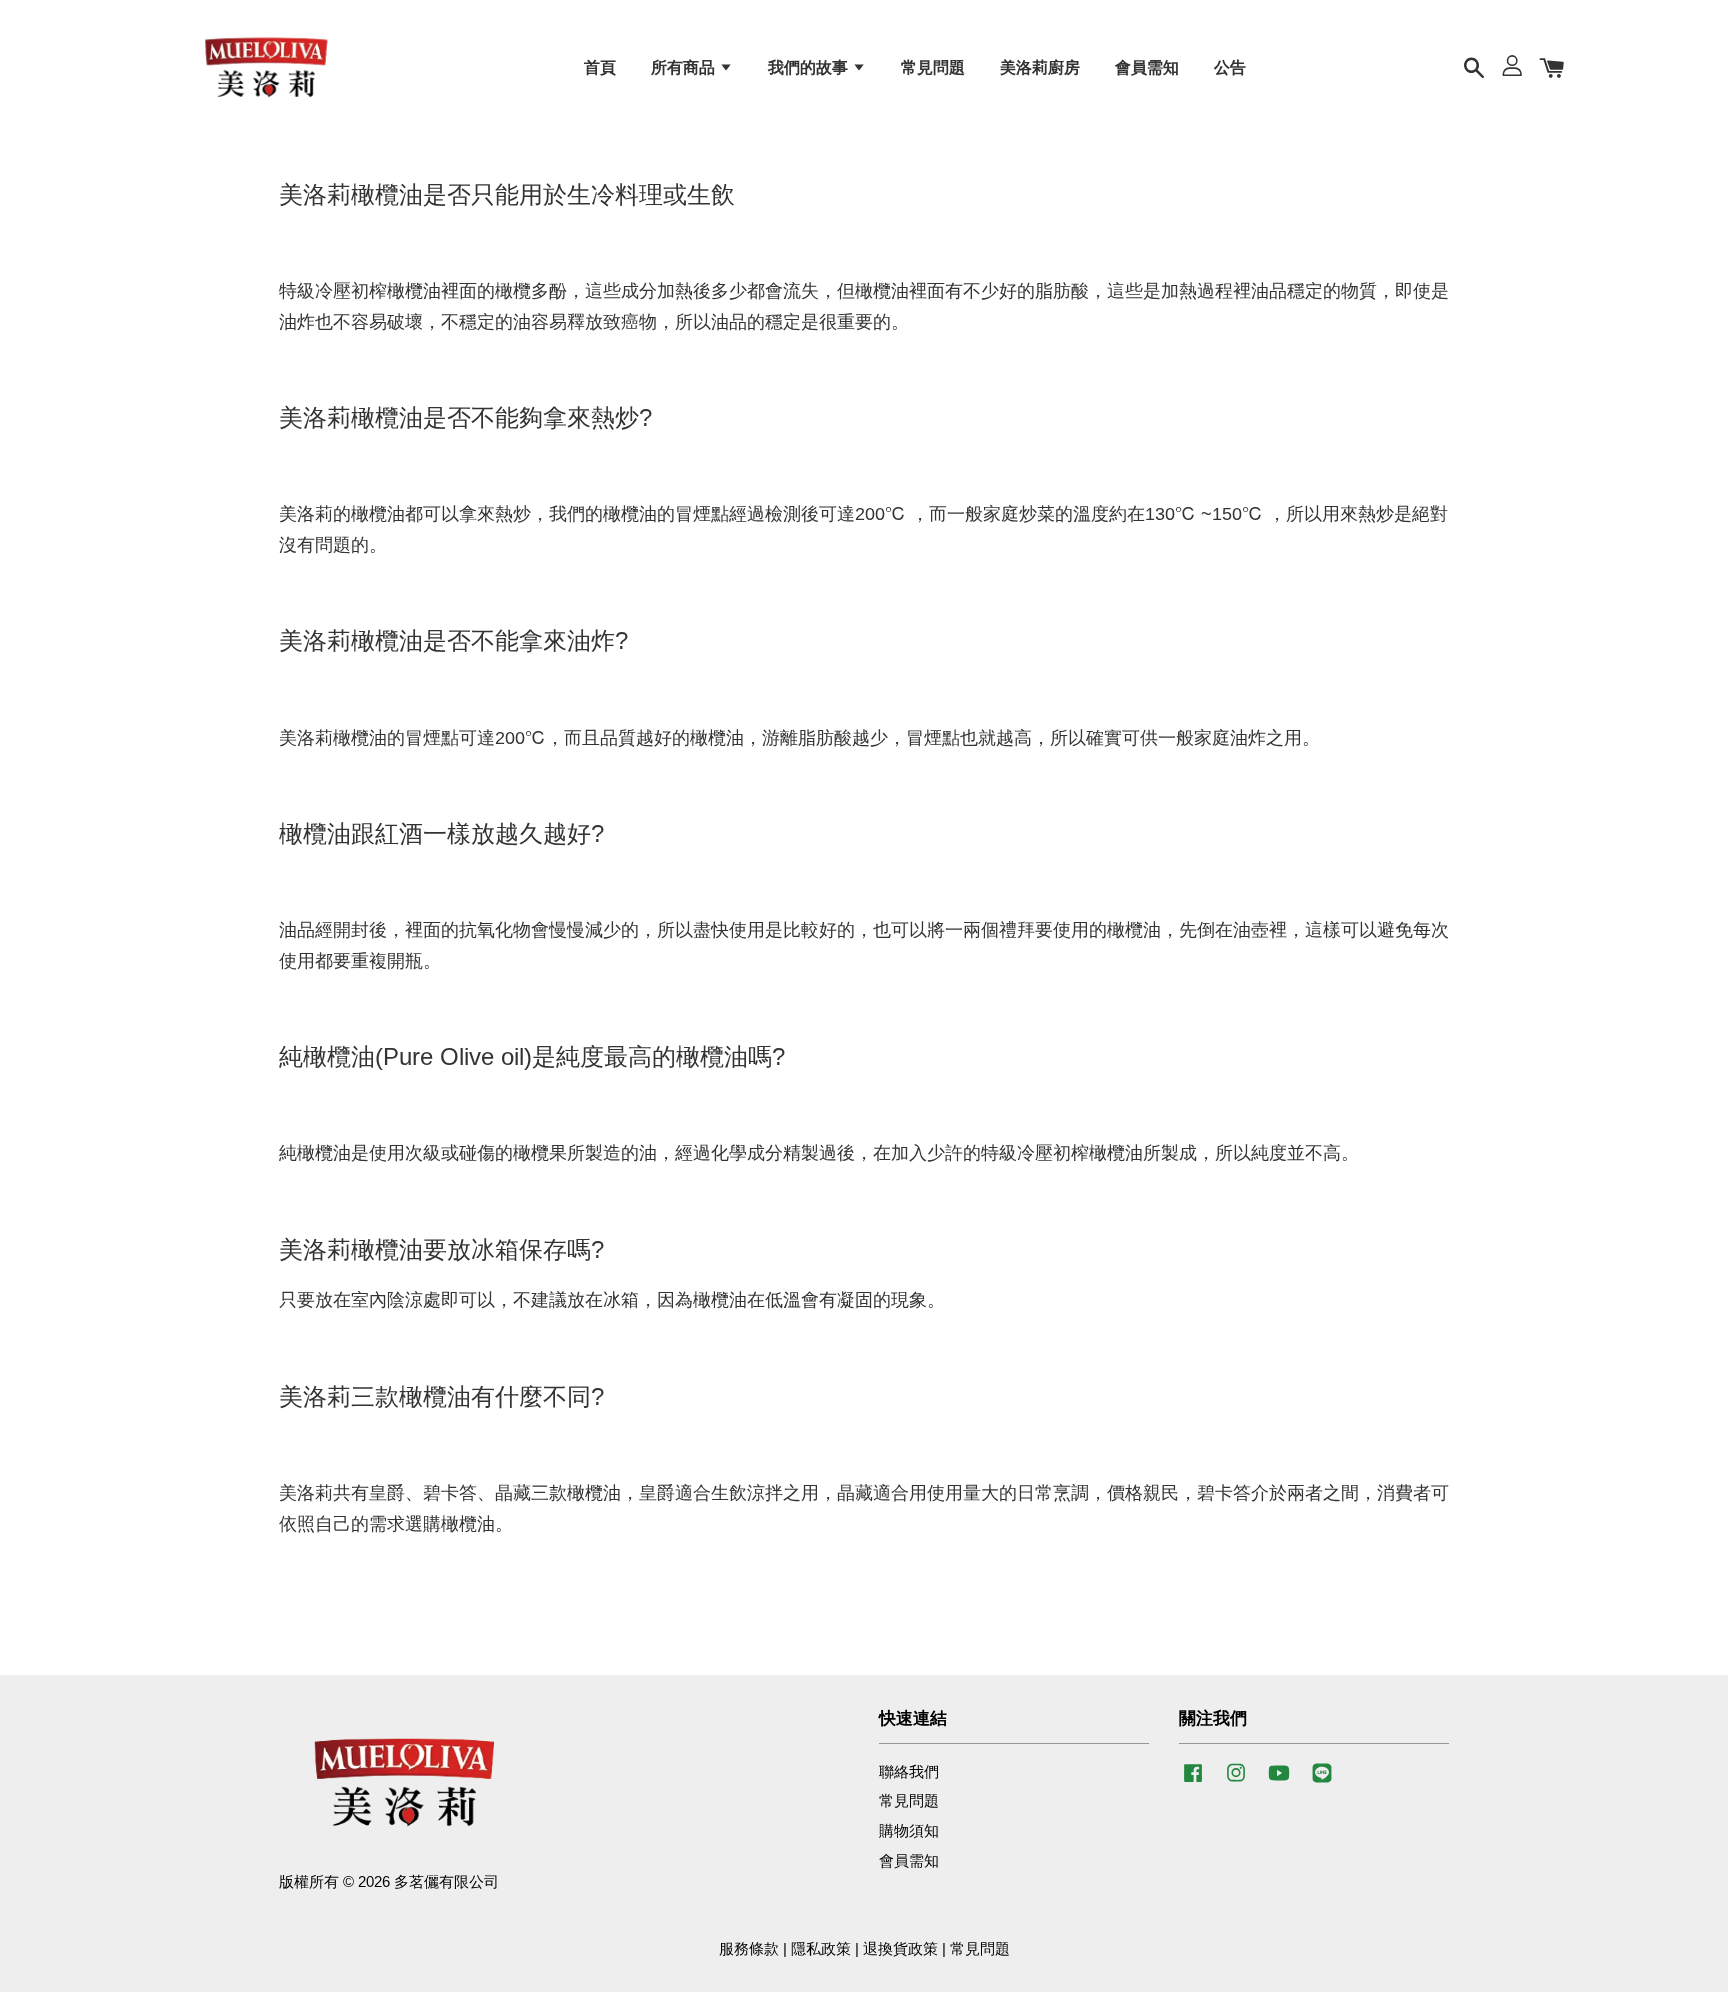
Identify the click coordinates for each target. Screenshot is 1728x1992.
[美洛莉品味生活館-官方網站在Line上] (1322, 1781)
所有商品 (685, 67)
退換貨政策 (900, 1948)
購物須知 (909, 1830)
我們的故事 (810, 67)
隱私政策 (821, 1948)
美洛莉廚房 (1040, 67)
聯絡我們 (909, 1771)
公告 (1230, 67)
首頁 (600, 67)
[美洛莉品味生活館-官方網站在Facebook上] (1193, 1781)
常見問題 (933, 67)
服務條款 (749, 1948)
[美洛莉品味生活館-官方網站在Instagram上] (1236, 1781)
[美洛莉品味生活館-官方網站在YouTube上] (1279, 1781)
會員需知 (1147, 67)
